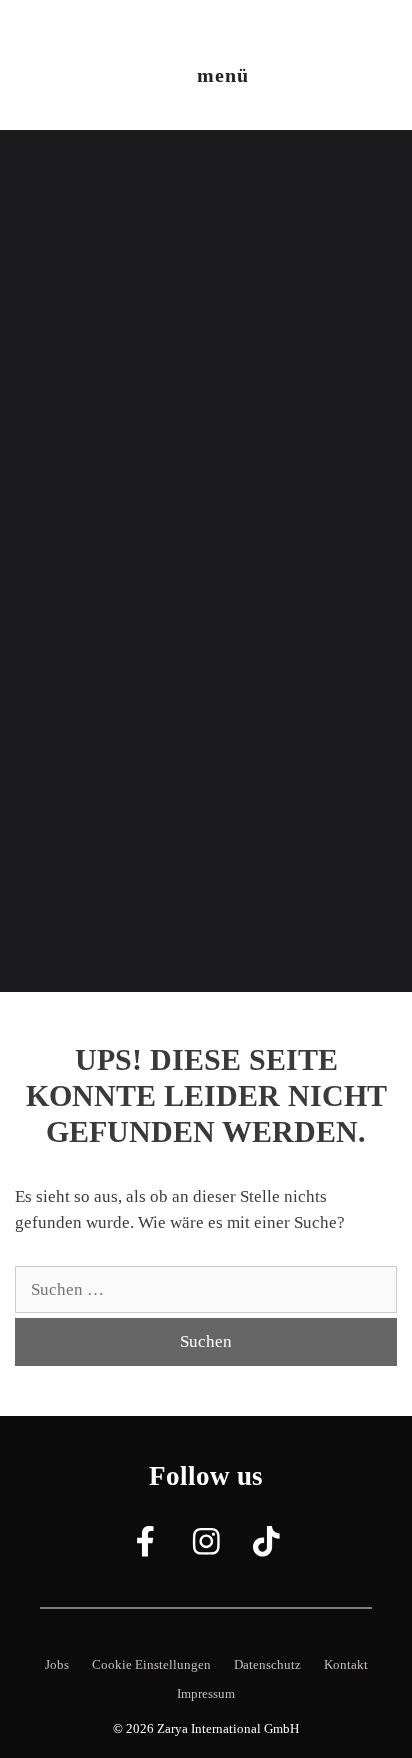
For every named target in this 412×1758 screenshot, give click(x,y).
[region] (206, 561)
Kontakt (346, 1664)
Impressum (206, 1693)
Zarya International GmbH (228, 1728)
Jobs (57, 1664)
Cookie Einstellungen (151, 1664)
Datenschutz (267, 1664)
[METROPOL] (70, 29)
